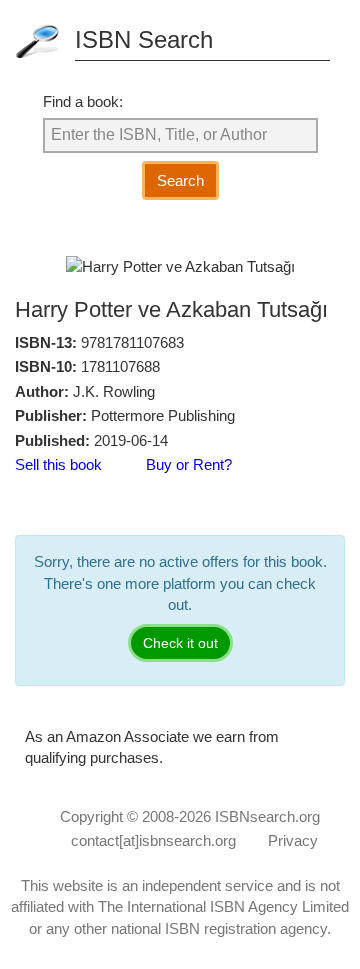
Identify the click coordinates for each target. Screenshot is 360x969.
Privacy (293, 840)
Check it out (180, 643)
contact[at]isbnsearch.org (153, 840)
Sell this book (58, 464)
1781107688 (120, 366)
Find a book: (83, 101)
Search (180, 180)
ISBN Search (144, 39)
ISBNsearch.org (267, 816)
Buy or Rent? (189, 464)
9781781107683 (132, 342)
